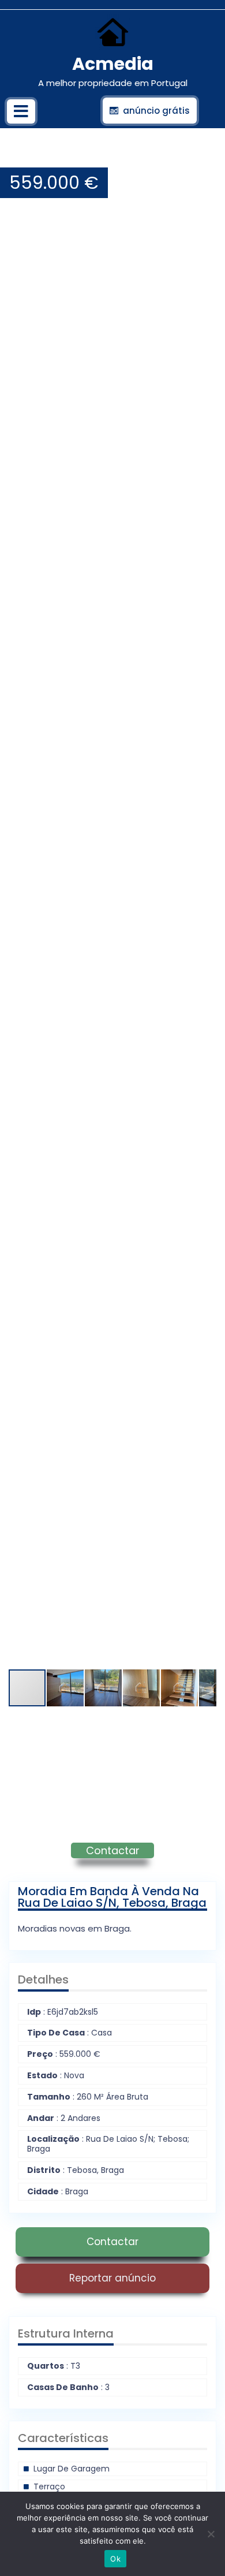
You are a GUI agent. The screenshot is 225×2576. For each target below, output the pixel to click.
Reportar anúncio (112, 2278)
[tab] (21, 111)
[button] (206, 156)
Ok (115, 2559)
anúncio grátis (156, 111)
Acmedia (113, 64)
